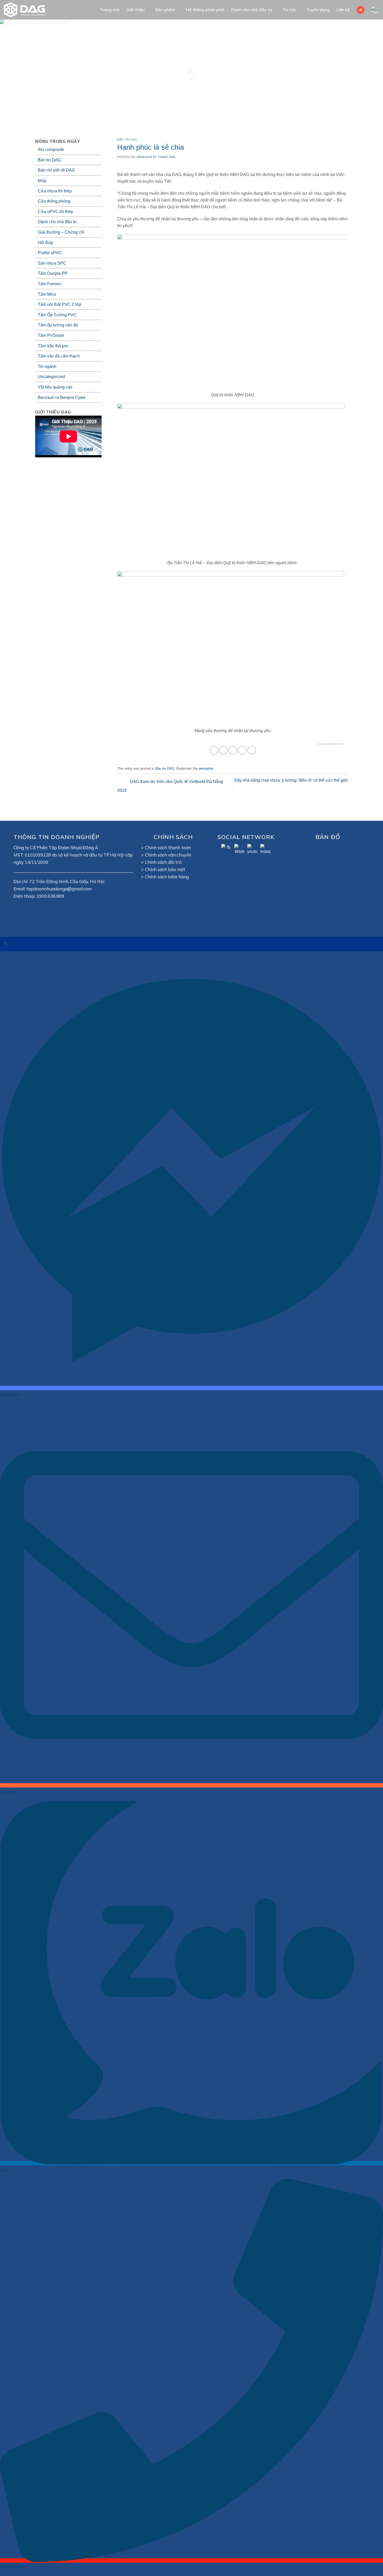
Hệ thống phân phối (205, 10)
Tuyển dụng (318, 10)
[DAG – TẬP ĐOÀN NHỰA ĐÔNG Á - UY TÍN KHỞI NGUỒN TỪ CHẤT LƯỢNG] (27, 10)
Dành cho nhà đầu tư (251, 10)
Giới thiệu (135, 10)
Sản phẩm (165, 10)
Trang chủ (110, 10)
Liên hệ (343, 10)
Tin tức (289, 10)
